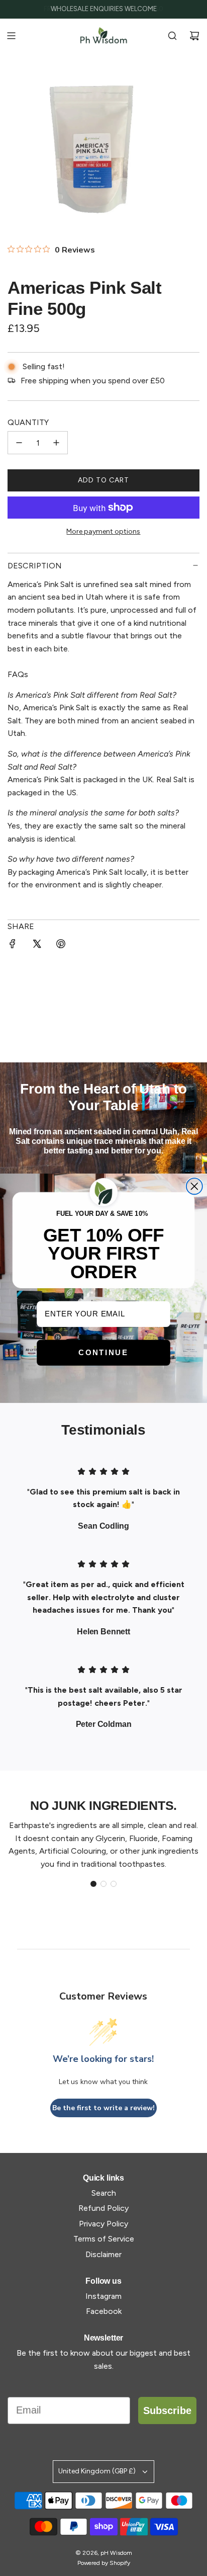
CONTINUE (103, 1352)
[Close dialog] (194, 1186)
